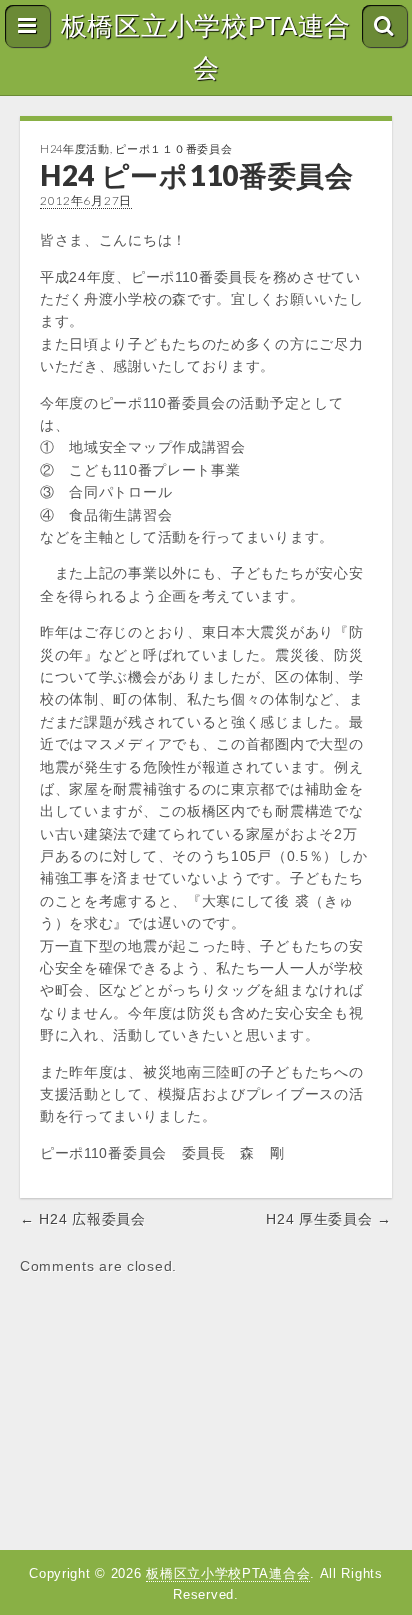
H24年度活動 (75, 148)
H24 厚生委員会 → (329, 1219)
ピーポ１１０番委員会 (173, 148)
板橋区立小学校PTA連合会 (206, 47)
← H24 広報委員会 (83, 1219)
